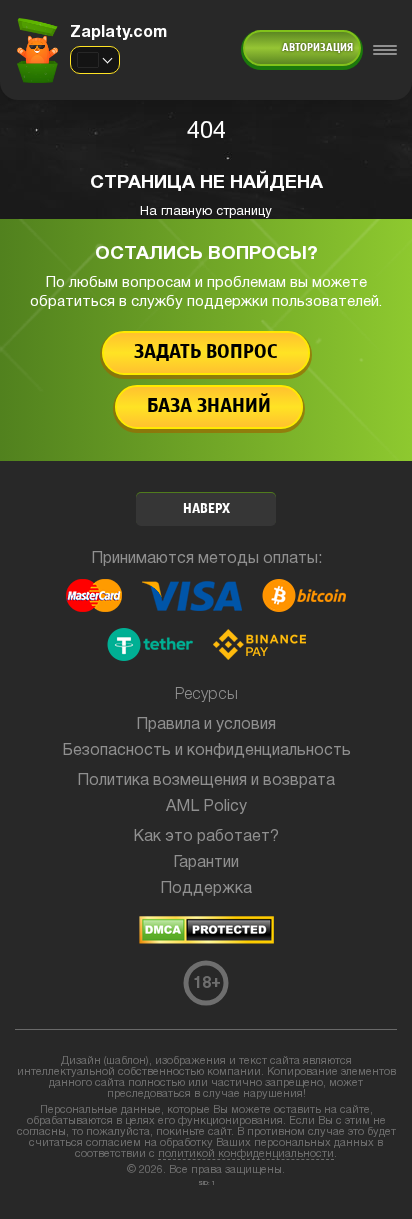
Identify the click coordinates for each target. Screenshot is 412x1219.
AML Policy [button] (206, 807)
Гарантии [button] (206, 863)
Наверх (206, 509)
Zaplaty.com (118, 33)
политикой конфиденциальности (246, 1154)
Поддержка (206, 889)
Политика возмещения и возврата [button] (206, 781)
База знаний (209, 406)
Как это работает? (206, 837)
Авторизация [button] (317, 48)
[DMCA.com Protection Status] (206, 940)
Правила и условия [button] (206, 725)
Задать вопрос (206, 352)
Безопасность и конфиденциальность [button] (206, 751)
